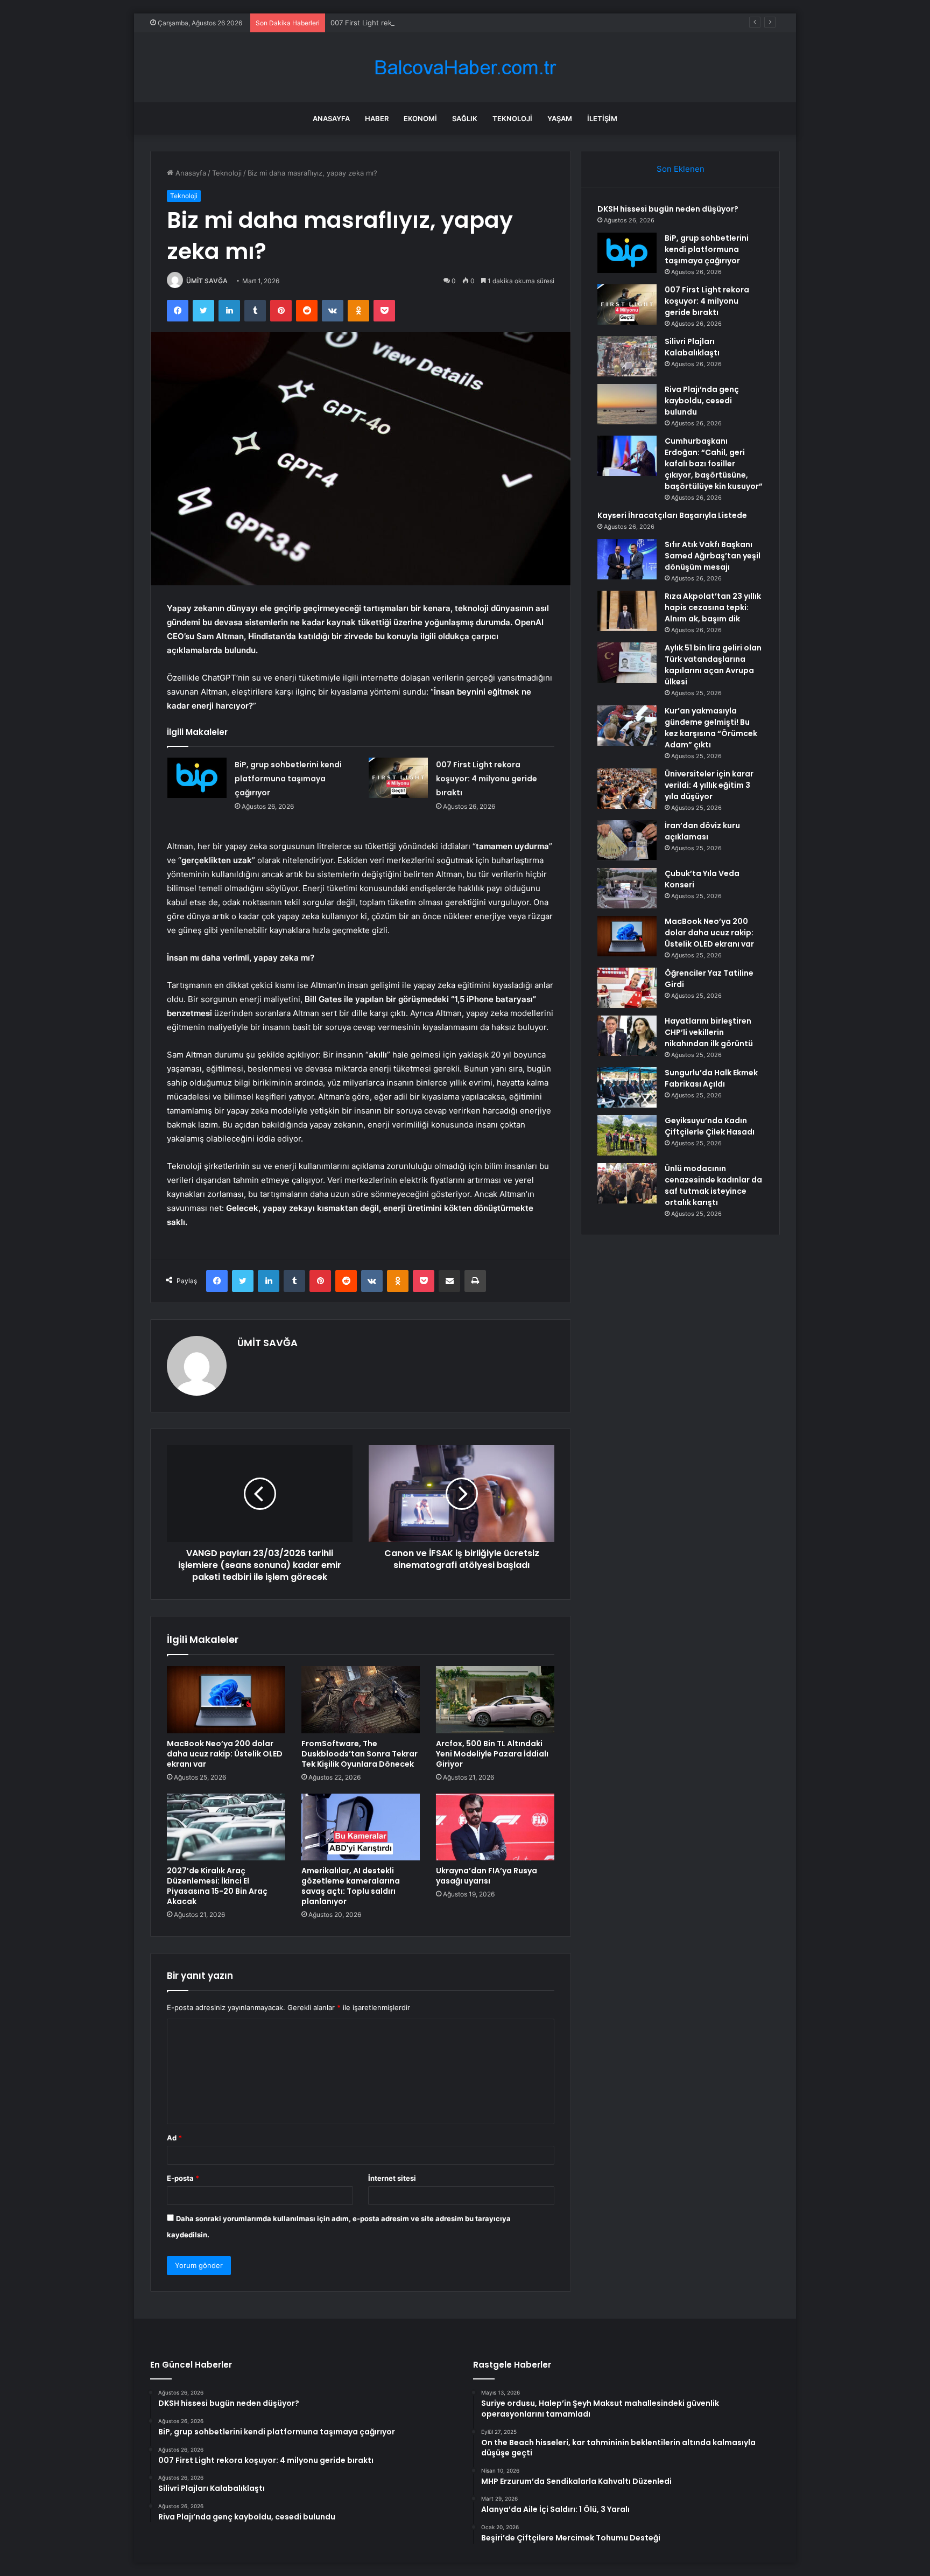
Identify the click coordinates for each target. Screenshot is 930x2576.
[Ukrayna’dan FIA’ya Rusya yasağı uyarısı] (495, 1827)
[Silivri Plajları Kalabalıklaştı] (627, 356)
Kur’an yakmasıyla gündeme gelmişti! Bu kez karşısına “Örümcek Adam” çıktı (711, 728)
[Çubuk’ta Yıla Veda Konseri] (627, 888)
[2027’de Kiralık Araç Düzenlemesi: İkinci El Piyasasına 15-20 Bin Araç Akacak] (226, 1827)
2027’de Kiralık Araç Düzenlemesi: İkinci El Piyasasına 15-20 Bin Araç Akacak (217, 1886)
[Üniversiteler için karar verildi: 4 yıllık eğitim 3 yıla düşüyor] (627, 789)
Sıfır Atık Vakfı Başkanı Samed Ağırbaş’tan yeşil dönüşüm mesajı (713, 556)
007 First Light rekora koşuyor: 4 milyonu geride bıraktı (422, 23)
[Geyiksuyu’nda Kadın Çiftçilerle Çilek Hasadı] (627, 1135)
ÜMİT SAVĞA (207, 281)
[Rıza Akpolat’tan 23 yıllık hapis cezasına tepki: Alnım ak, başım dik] (627, 611)
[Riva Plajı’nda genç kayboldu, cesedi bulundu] (627, 404)
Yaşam (560, 118)
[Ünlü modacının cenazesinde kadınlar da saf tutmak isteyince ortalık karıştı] (627, 1183)
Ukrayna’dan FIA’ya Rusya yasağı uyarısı (487, 1876)
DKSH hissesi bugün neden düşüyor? (668, 209)
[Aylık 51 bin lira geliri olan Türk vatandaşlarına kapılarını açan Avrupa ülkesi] (627, 663)
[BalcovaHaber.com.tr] (465, 68)
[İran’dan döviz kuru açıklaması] (627, 840)
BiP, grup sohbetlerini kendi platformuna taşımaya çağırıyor (288, 779)
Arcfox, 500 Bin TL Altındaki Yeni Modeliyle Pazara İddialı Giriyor (492, 1754)
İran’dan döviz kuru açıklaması (702, 831)
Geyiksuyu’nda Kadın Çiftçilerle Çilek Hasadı (710, 1126)
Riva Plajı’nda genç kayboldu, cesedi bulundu (702, 401)
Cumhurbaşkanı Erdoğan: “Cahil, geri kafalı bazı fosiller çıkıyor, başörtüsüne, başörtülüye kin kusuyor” (714, 464)
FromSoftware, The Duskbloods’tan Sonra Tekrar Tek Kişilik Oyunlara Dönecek (360, 1754)
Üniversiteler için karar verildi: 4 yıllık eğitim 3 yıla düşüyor (709, 785)
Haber (377, 118)
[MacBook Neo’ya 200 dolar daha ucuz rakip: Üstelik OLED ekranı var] (226, 1699)
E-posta (183, 2178)
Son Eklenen (681, 169)
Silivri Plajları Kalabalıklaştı (692, 347)
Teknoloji (512, 118)
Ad (174, 2138)
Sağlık (465, 118)
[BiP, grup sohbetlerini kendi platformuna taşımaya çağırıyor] (197, 778)
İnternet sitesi (392, 2178)
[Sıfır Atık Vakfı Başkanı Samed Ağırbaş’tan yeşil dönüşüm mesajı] (627, 559)
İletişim (602, 118)
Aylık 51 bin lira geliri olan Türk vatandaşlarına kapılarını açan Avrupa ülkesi (713, 665)
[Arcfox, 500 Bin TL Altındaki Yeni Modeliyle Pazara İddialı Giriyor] (495, 1699)
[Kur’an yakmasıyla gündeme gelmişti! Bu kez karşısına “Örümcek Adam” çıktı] (627, 726)
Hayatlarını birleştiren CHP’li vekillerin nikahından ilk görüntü (709, 1032)
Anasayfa (331, 118)
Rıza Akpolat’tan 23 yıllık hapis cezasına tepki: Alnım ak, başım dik (713, 607)
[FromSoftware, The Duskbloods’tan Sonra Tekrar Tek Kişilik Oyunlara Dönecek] (361, 1699)
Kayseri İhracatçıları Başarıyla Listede (672, 515)
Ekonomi (420, 118)
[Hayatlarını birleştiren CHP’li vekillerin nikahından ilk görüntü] (627, 1036)
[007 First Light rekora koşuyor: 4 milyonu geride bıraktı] (398, 778)
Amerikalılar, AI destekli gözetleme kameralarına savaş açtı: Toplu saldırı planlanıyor (351, 1886)
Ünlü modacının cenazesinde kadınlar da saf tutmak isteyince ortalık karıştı (713, 1185)
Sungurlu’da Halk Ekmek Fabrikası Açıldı (711, 1078)
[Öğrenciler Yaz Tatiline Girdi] (627, 988)
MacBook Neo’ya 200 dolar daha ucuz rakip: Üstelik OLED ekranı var (225, 1754)
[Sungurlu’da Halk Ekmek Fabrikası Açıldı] (627, 1087)
